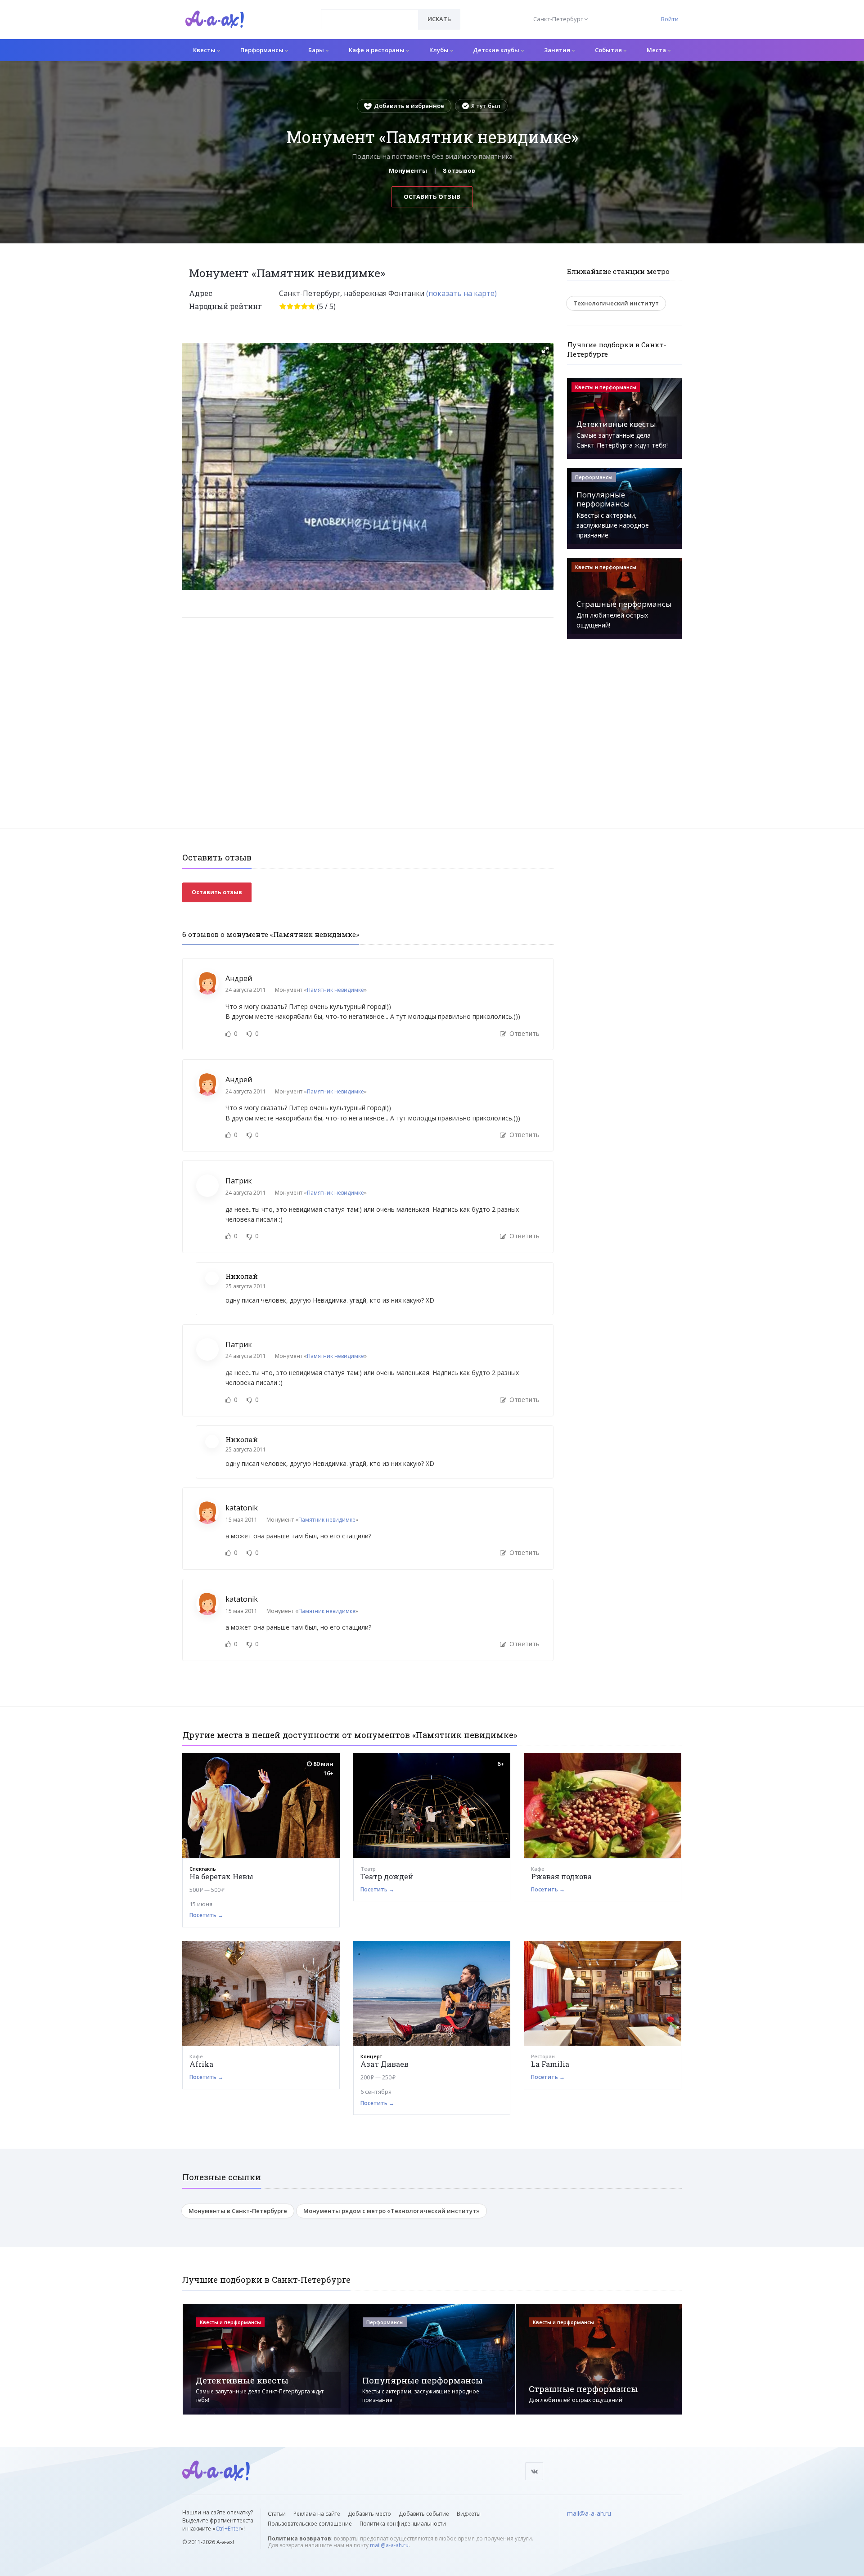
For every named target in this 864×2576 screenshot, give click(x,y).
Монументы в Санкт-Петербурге (238, 2211)
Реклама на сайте (317, 2514)
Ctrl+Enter (228, 2529)
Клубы (440, 50)
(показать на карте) (461, 293)
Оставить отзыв (432, 197)
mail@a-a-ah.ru (389, 2545)
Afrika (201, 2064)
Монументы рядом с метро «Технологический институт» (391, 2211)
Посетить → (206, 1915)
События (609, 50)
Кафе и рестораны (377, 50)
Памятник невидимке (335, 990)
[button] (545, 350)
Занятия (558, 50)
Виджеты (469, 2514)
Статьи (277, 2514)
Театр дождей (387, 1876)
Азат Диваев (385, 2064)
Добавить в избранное (409, 106)
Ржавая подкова (561, 1876)
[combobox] (370, 19)
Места (657, 50)
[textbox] (370, 13)
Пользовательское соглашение (310, 2524)
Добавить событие (424, 2514)
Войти (670, 19)
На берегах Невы (221, 1876)
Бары (317, 50)
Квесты (205, 50)
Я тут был (486, 106)
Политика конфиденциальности (403, 2524)
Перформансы (263, 50)
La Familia (550, 2064)
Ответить (524, 1033)
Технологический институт (616, 303)
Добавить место (369, 2514)
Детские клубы (497, 50)
